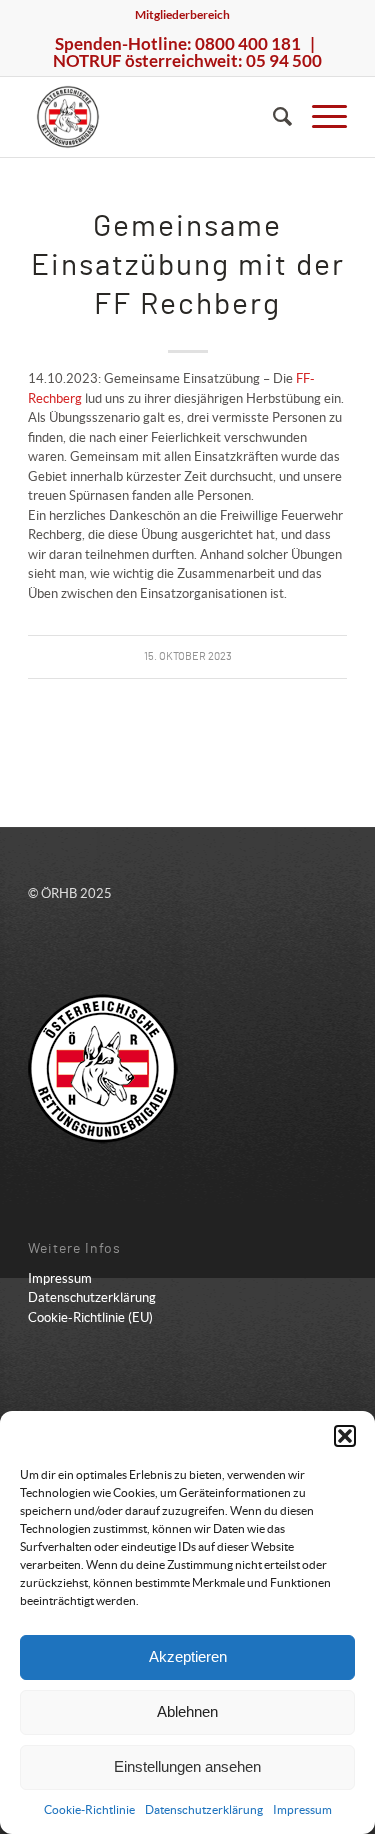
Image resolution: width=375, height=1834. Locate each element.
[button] (345, 1436)
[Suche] (272, 117)
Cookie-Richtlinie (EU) (90, 1317)
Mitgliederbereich (182, 14)
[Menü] (319, 117)
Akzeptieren (188, 1656)
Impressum (302, 1809)
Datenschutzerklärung (204, 1809)
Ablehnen (187, 1711)
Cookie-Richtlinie (89, 1809)
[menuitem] (182, 15)
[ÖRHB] (155, 117)
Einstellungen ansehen (187, 1766)
